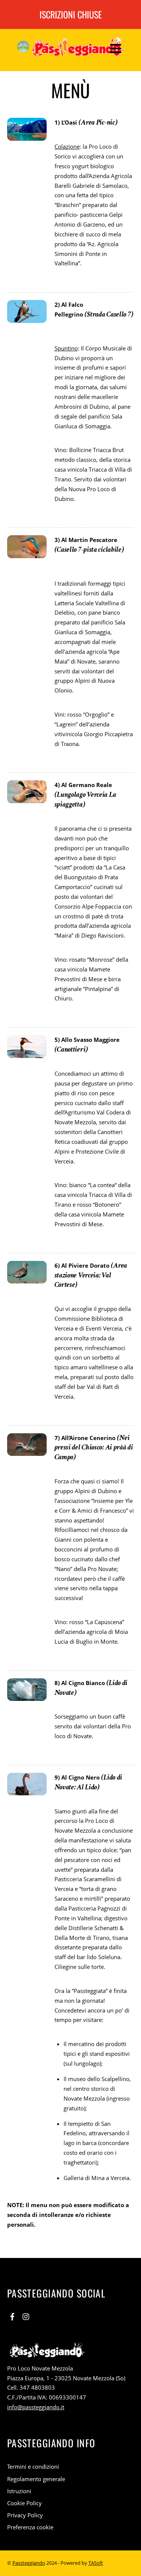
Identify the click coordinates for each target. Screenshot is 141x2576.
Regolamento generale (36, 2479)
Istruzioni (19, 2491)
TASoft (96, 2563)
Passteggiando (29, 2563)
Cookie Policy (24, 2503)
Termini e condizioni (33, 2466)
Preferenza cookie (30, 2527)
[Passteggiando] (71, 51)
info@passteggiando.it (36, 2407)
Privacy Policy (25, 2515)
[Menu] (116, 48)
